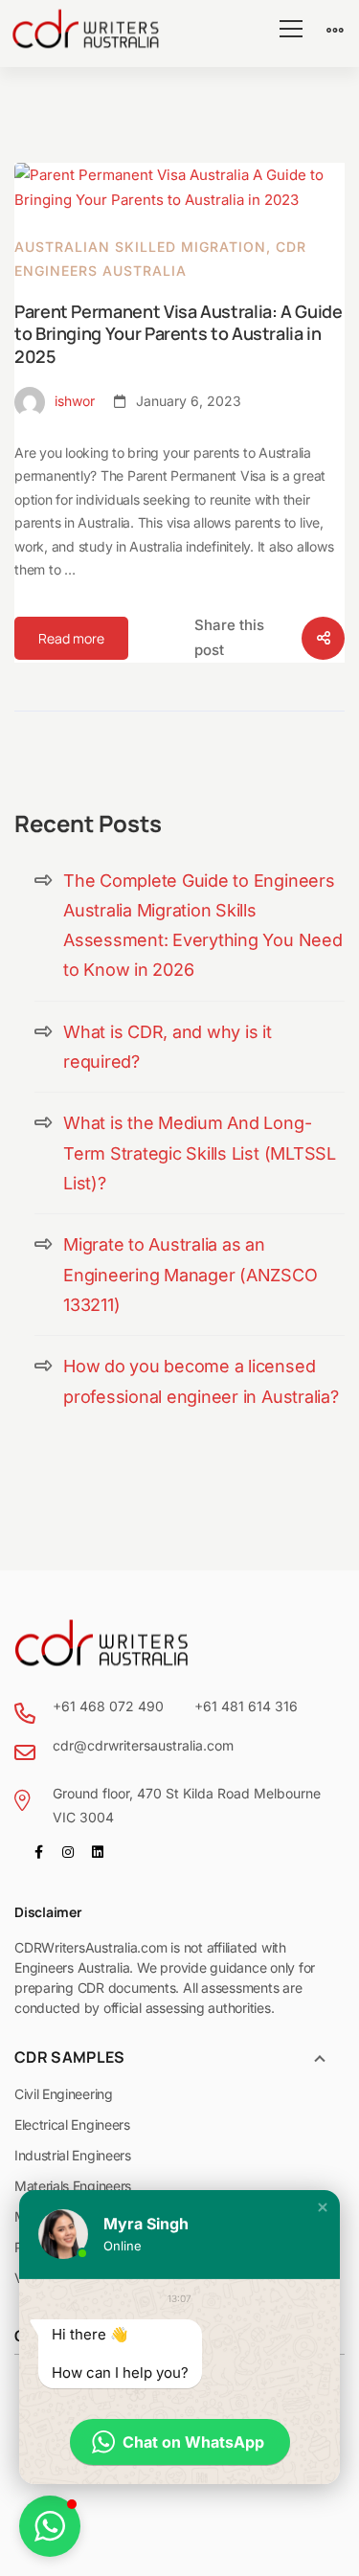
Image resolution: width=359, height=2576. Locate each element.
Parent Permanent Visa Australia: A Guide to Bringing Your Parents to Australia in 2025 (179, 334)
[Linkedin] (98, 1852)
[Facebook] (39, 1852)
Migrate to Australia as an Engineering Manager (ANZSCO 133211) (191, 1275)
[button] (323, 2207)
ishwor (73, 401)
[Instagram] (68, 1852)
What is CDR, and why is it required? (168, 1047)
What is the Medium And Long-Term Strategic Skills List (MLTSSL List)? (200, 1153)
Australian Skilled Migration (140, 247)
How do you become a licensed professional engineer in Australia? (201, 1381)
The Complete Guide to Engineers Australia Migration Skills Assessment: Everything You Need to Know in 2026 (203, 926)
